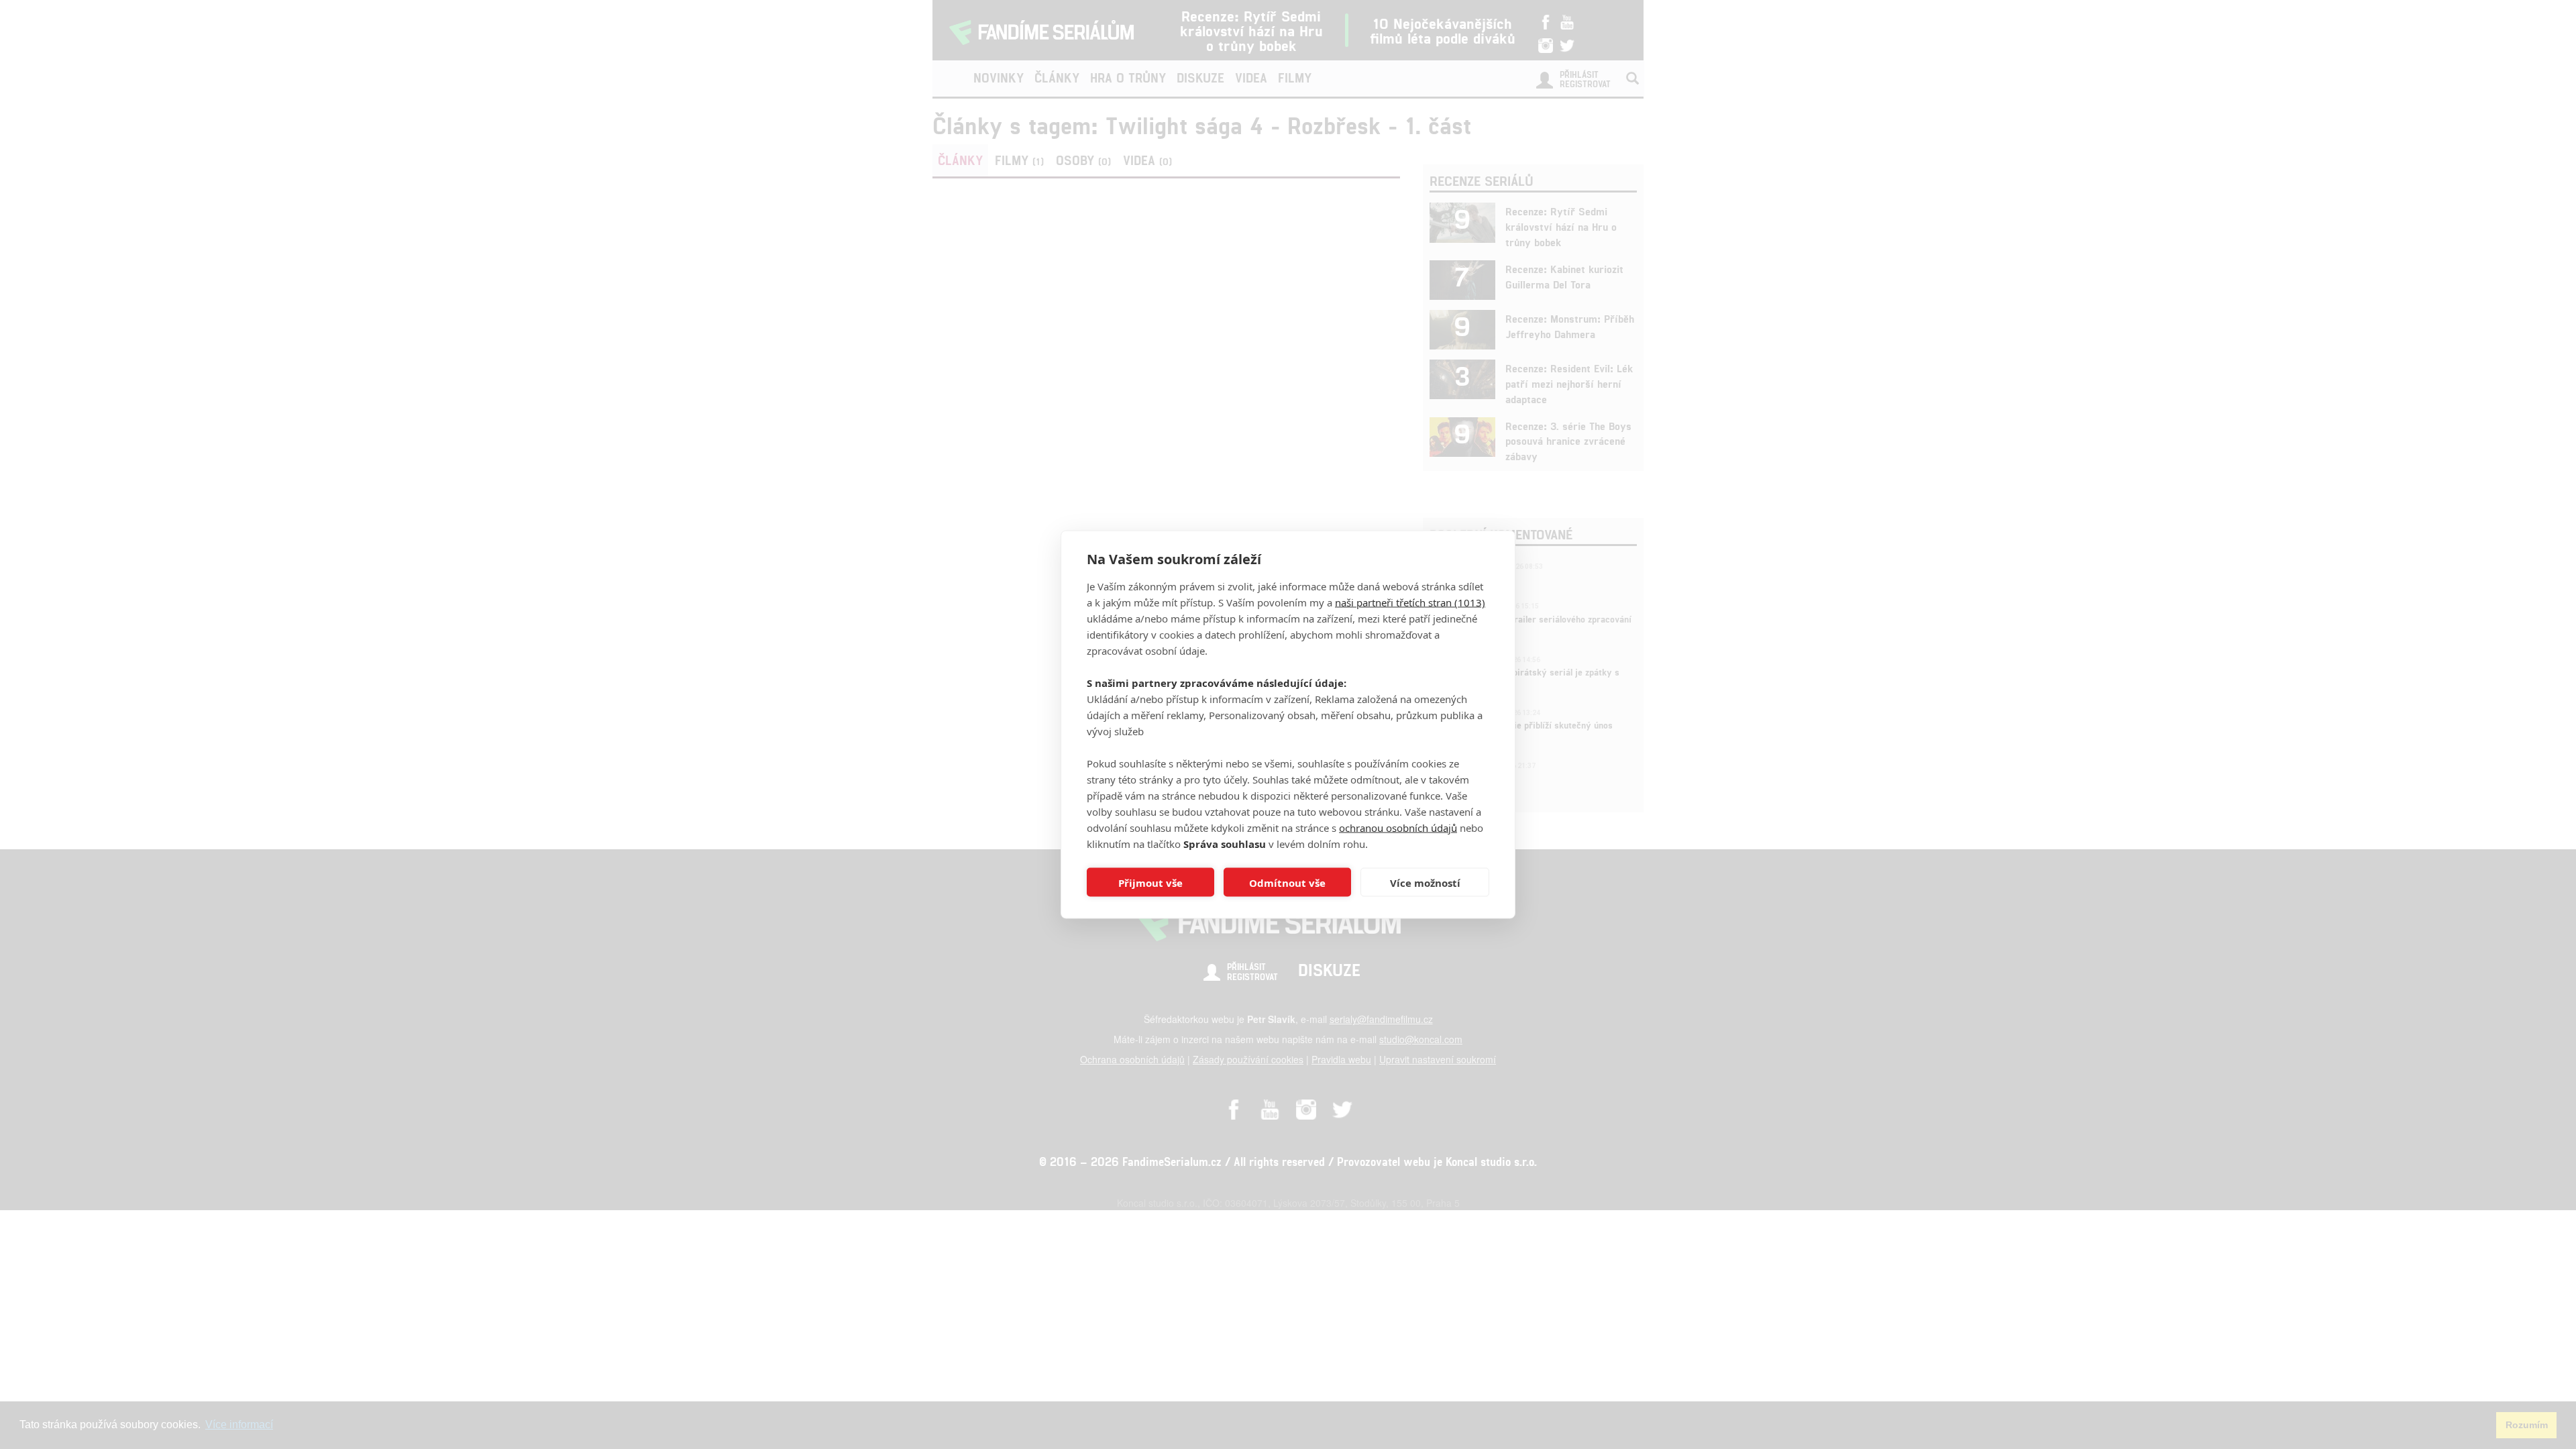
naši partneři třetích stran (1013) (1410, 602)
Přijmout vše (1150, 882)
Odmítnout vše (1287, 882)
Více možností (1425, 882)
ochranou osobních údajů (1398, 828)
